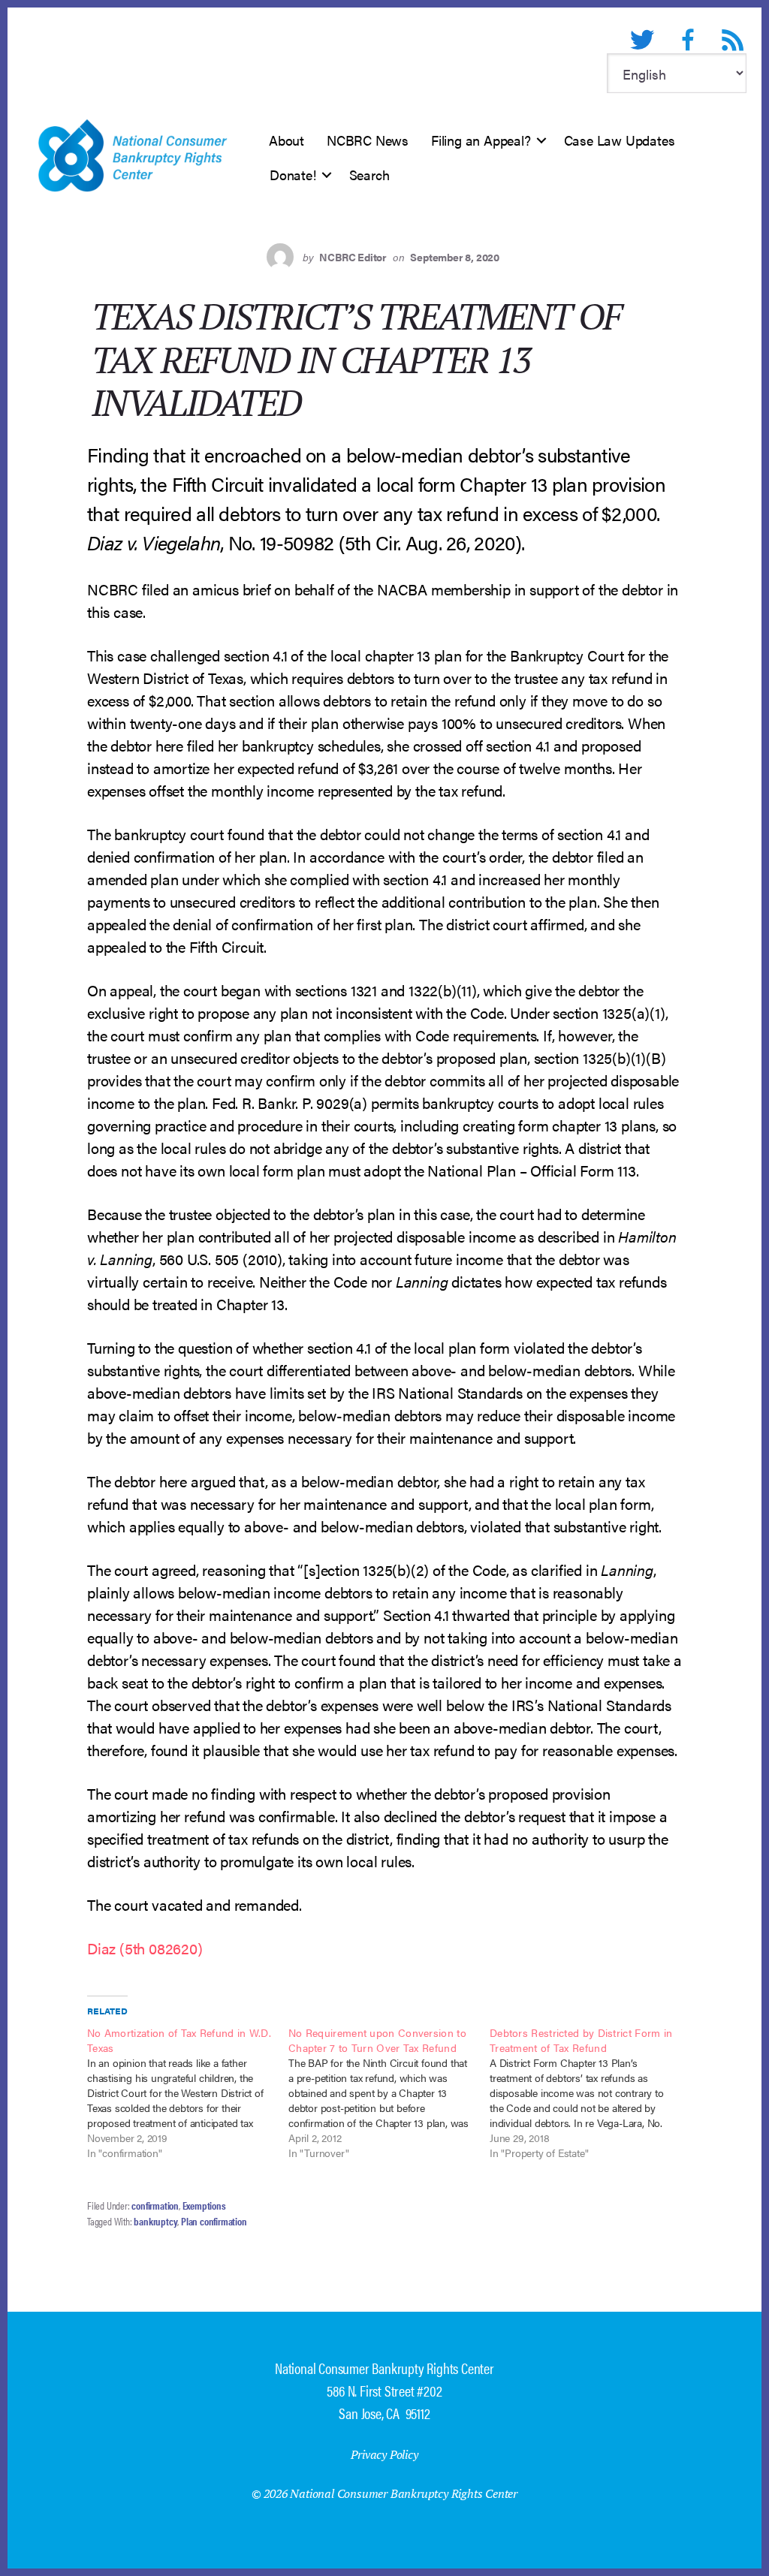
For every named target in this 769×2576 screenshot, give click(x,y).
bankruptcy (155, 2221)
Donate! (293, 175)
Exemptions (204, 2205)
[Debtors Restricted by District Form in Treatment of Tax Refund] (590, 2092)
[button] (541, 140)
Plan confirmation (214, 2221)
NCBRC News (368, 140)
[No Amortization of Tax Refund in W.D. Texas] (188, 2092)
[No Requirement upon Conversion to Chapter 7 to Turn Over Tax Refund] (389, 2092)
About (286, 140)
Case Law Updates (620, 140)
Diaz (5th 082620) (145, 1948)
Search (369, 175)
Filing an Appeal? (481, 140)
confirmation (155, 2205)
